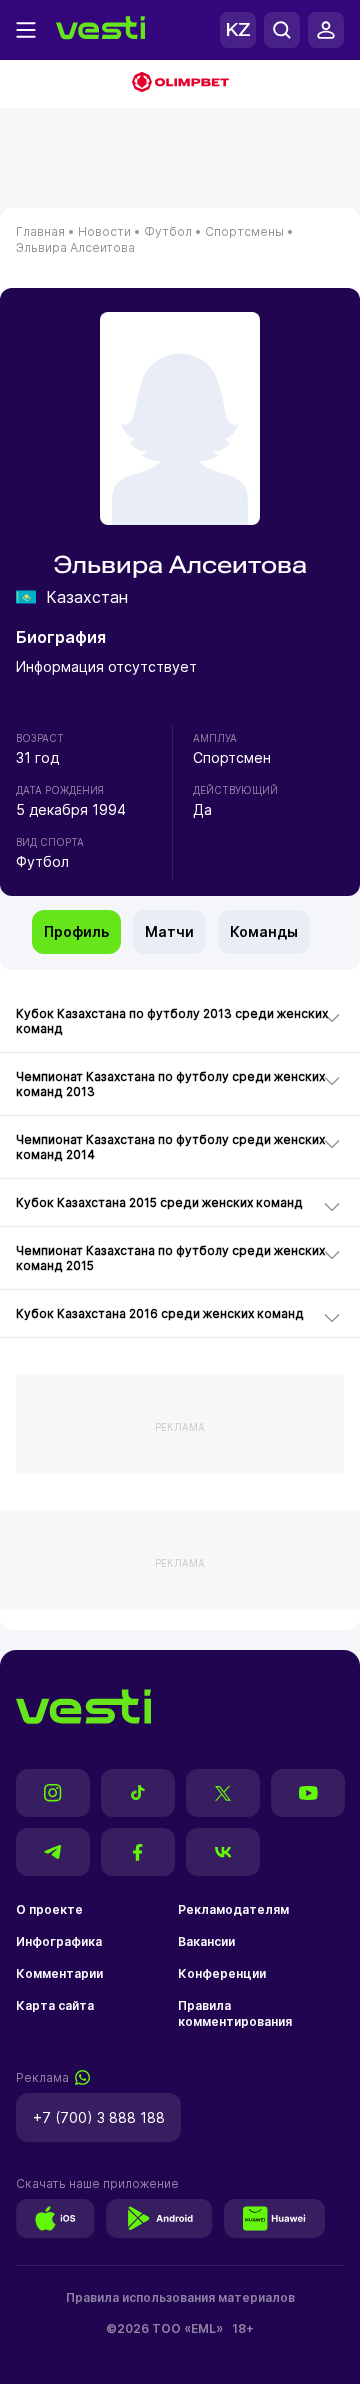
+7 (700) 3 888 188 (99, 2117)
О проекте (49, 1909)
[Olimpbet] (180, 84)
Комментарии (59, 1973)
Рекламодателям (233, 1909)
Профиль (76, 931)
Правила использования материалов (180, 2297)
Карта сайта (55, 2005)
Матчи (169, 931)
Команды (264, 931)
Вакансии (206, 1941)
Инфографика (59, 1941)
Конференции (222, 1973)
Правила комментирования (235, 2013)
